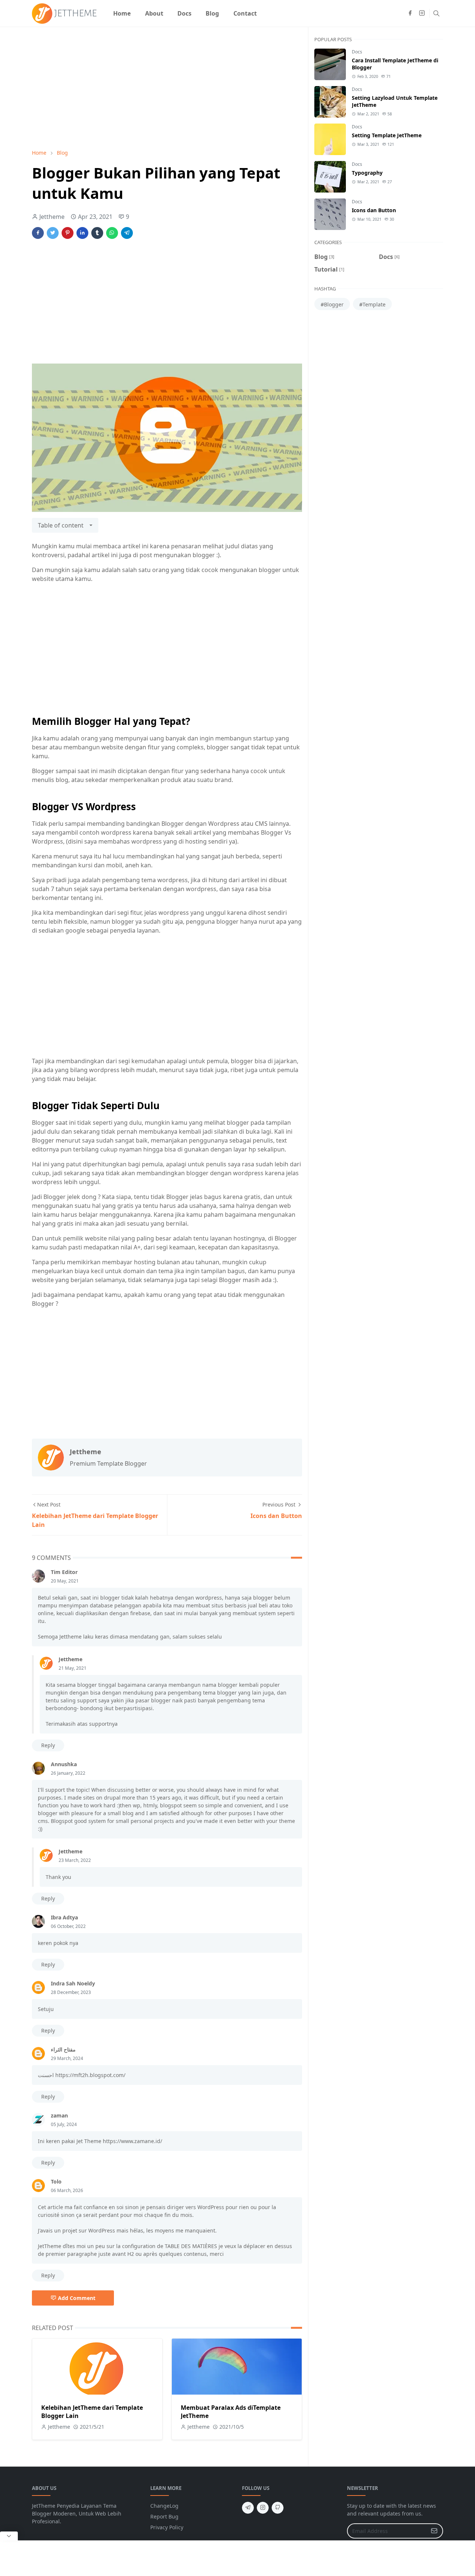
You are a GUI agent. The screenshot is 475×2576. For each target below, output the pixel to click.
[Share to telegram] (127, 233)
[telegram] (248, 2508)
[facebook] (410, 13)
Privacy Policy (167, 2527)
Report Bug (164, 2516)
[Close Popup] (9, 2536)
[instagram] (422, 13)
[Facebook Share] (38, 233)
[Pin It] (68, 233)
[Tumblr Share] (97, 233)
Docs (357, 52)
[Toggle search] (436, 13)
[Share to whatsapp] (112, 233)
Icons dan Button (374, 210)
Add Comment (77, 2298)
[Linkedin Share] (82, 233)
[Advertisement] (167, 88)
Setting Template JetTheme (387, 135)
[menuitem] (122, 13)
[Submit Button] (434, 2531)
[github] (278, 2508)
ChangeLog (164, 2506)
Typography (367, 173)
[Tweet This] (53, 233)
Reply (48, 1745)
